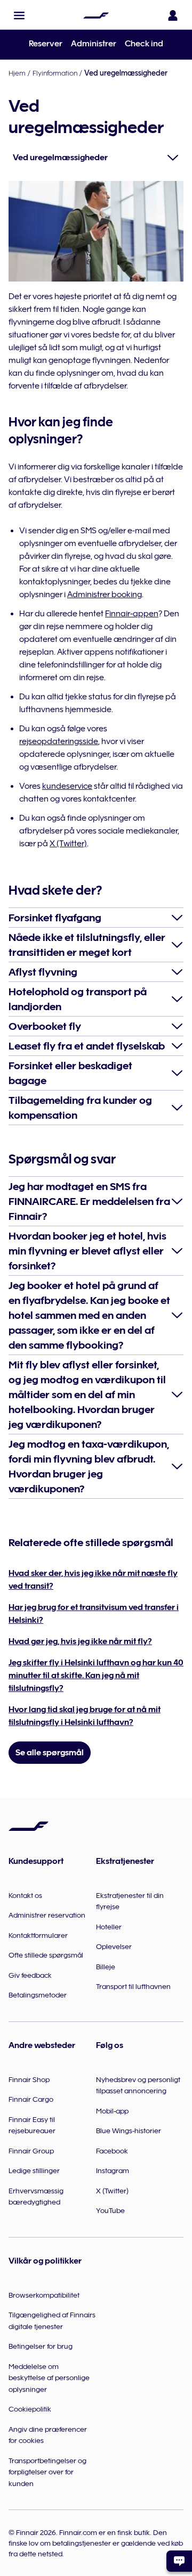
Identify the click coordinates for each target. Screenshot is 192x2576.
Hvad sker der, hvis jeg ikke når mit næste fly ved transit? (93, 1580)
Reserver (46, 44)
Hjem (17, 73)
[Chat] (179, 2561)
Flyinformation (55, 73)
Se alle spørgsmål (50, 1753)
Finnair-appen (132, 614)
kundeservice (67, 786)
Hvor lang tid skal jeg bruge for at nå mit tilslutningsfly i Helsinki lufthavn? (85, 1716)
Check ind (144, 44)
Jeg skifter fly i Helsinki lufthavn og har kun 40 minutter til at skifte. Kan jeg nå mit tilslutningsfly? (96, 1675)
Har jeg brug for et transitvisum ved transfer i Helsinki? (94, 1614)
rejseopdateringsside (59, 741)
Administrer (94, 44)
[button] (19, 15)
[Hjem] (96, 15)
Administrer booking (105, 595)
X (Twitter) (68, 844)
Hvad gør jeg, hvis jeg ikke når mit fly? (80, 1641)
